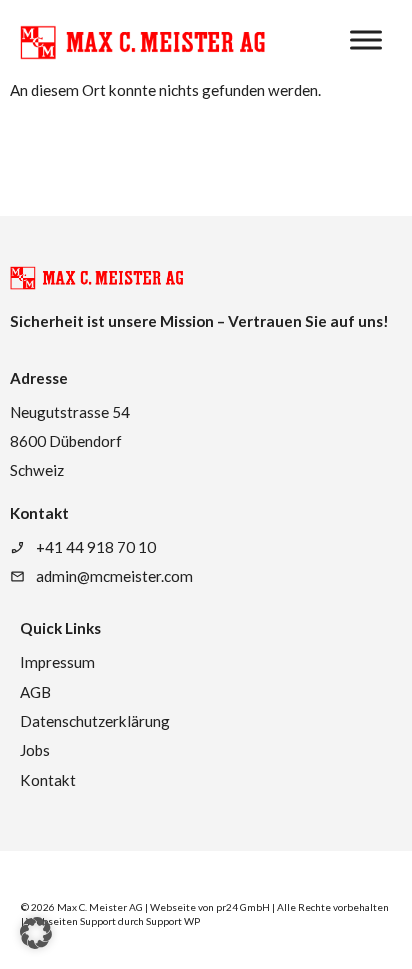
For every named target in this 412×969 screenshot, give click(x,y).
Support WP (173, 921)
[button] (36, 933)
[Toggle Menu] (366, 40)
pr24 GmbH (243, 907)
